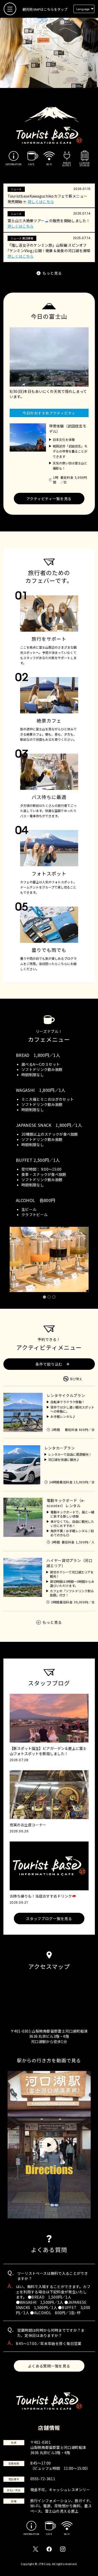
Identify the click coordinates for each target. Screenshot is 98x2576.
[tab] (44, 1297)
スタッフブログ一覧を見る (49, 1918)
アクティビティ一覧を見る (49, 499)
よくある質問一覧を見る (49, 2366)
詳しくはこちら (41, 202)
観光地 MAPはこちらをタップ (45, 9)
